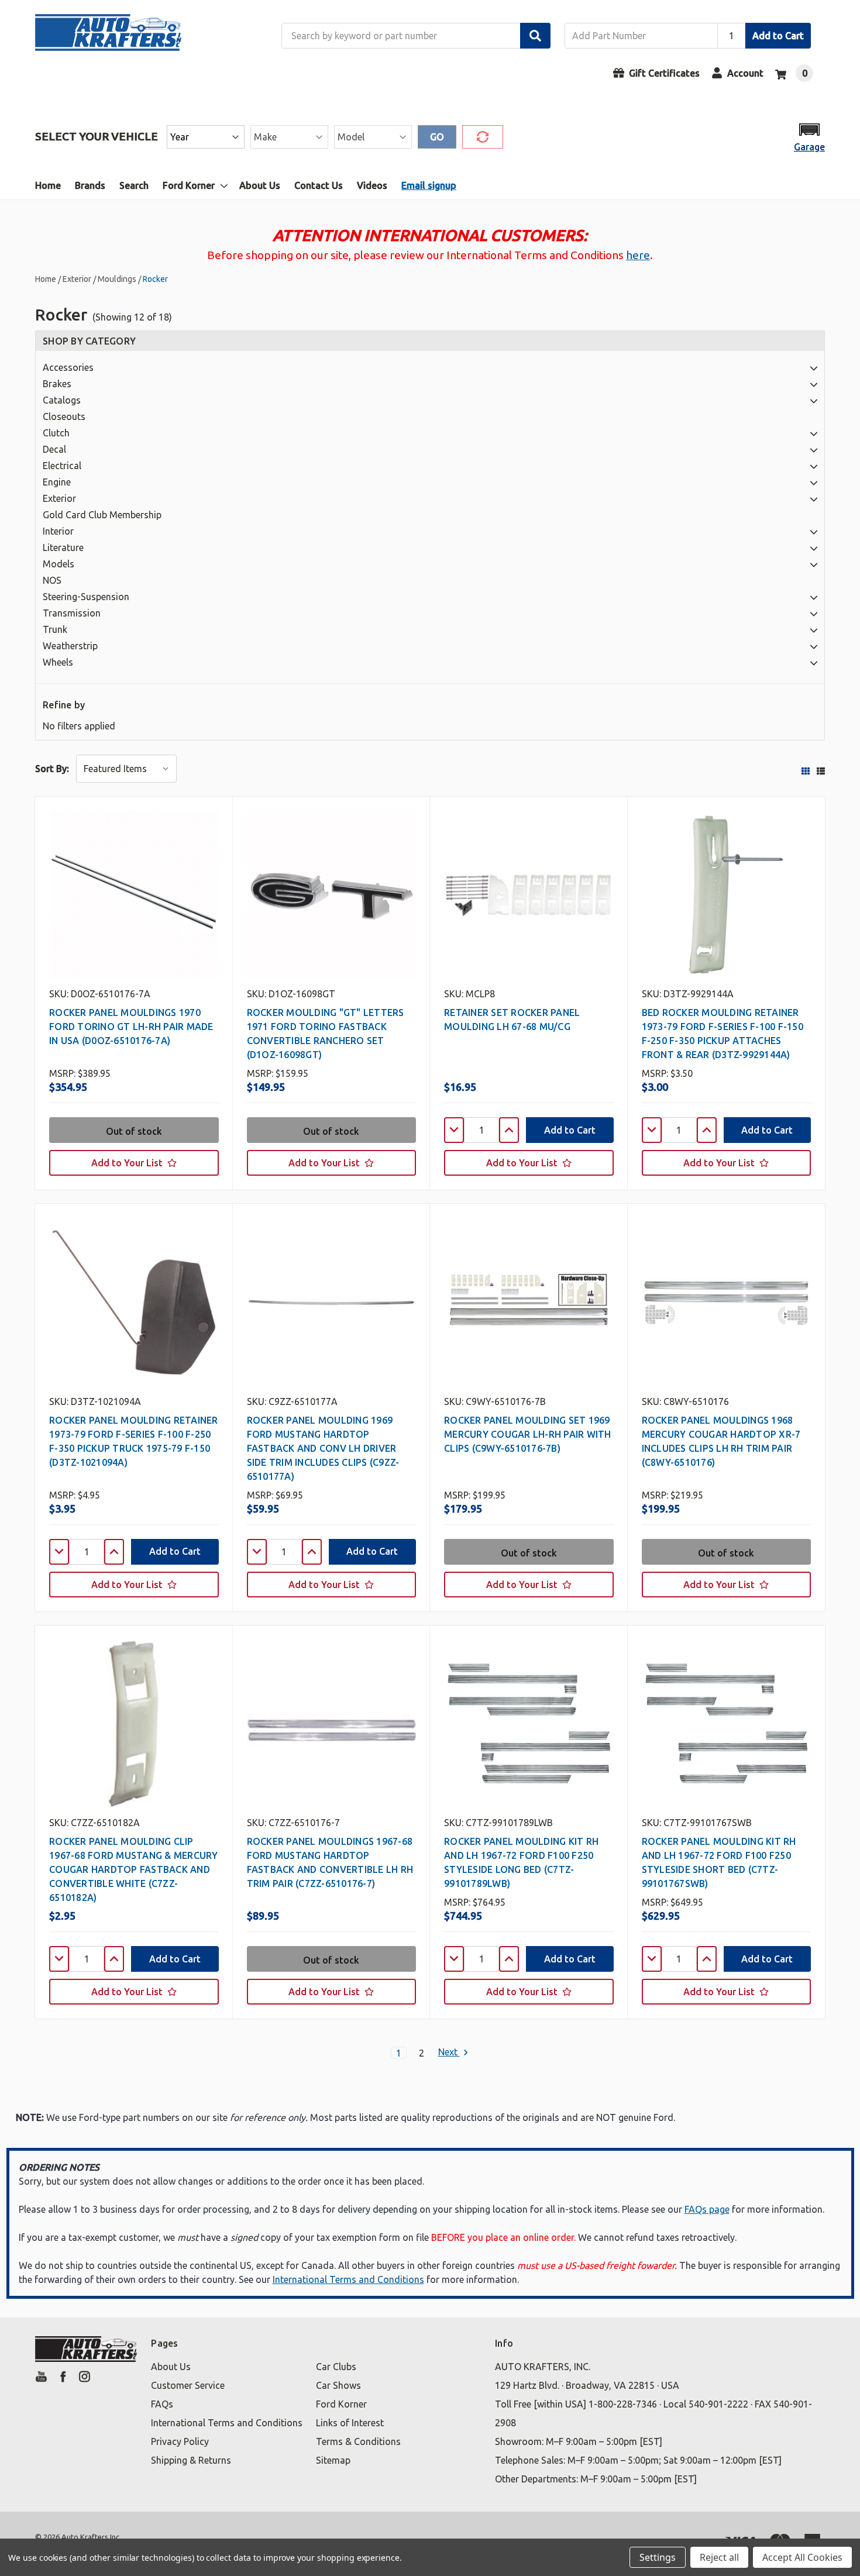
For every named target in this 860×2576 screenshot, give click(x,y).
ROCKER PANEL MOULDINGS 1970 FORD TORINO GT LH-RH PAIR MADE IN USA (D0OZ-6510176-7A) (131, 1027)
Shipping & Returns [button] (191, 2460)
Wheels (58, 662)
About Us (260, 185)
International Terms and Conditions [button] (227, 2423)
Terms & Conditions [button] (358, 2441)
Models (59, 564)
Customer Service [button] (188, 2385)
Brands (90, 185)
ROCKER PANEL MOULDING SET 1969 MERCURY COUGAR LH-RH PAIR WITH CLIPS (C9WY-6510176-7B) (528, 1434)
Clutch (56, 433)
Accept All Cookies (802, 2557)
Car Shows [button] (338, 2385)
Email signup (429, 185)
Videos (372, 185)
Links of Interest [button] (350, 2423)
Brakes (57, 384)
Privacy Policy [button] (180, 2441)
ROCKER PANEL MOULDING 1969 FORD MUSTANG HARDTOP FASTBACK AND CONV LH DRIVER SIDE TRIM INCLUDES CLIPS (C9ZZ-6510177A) (323, 1448)
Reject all (719, 2557)
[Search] (535, 36)
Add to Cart (778, 36)
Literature (63, 547)
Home (48, 185)
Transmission (72, 613)
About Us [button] (171, 2367)
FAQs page (707, 2209)
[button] (809, 137)
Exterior (59, 498)
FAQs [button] (162, 2404)
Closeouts (64, 416)
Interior (58, 531)
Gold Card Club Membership (102, 515)
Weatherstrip (70, 646)
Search (134, 185)
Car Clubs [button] (336, 2367)
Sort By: (52, 769)
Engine (57, 482)
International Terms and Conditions (348, 2279)
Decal (54, 449)
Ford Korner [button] (341, 2404)
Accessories (68, 367)
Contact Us (319, 185)
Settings (658, 2557)
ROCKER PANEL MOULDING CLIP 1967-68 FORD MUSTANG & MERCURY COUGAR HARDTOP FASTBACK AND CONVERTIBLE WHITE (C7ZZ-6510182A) (134, 1869)
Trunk (55, 629)
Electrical (62, 466)
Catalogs (62, 400)
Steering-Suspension (86, 597)
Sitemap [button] (333, 2460)
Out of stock (134, 1131)
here (638, 255)
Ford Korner (189, 185)
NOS (52, 580)
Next (449, 2052)
